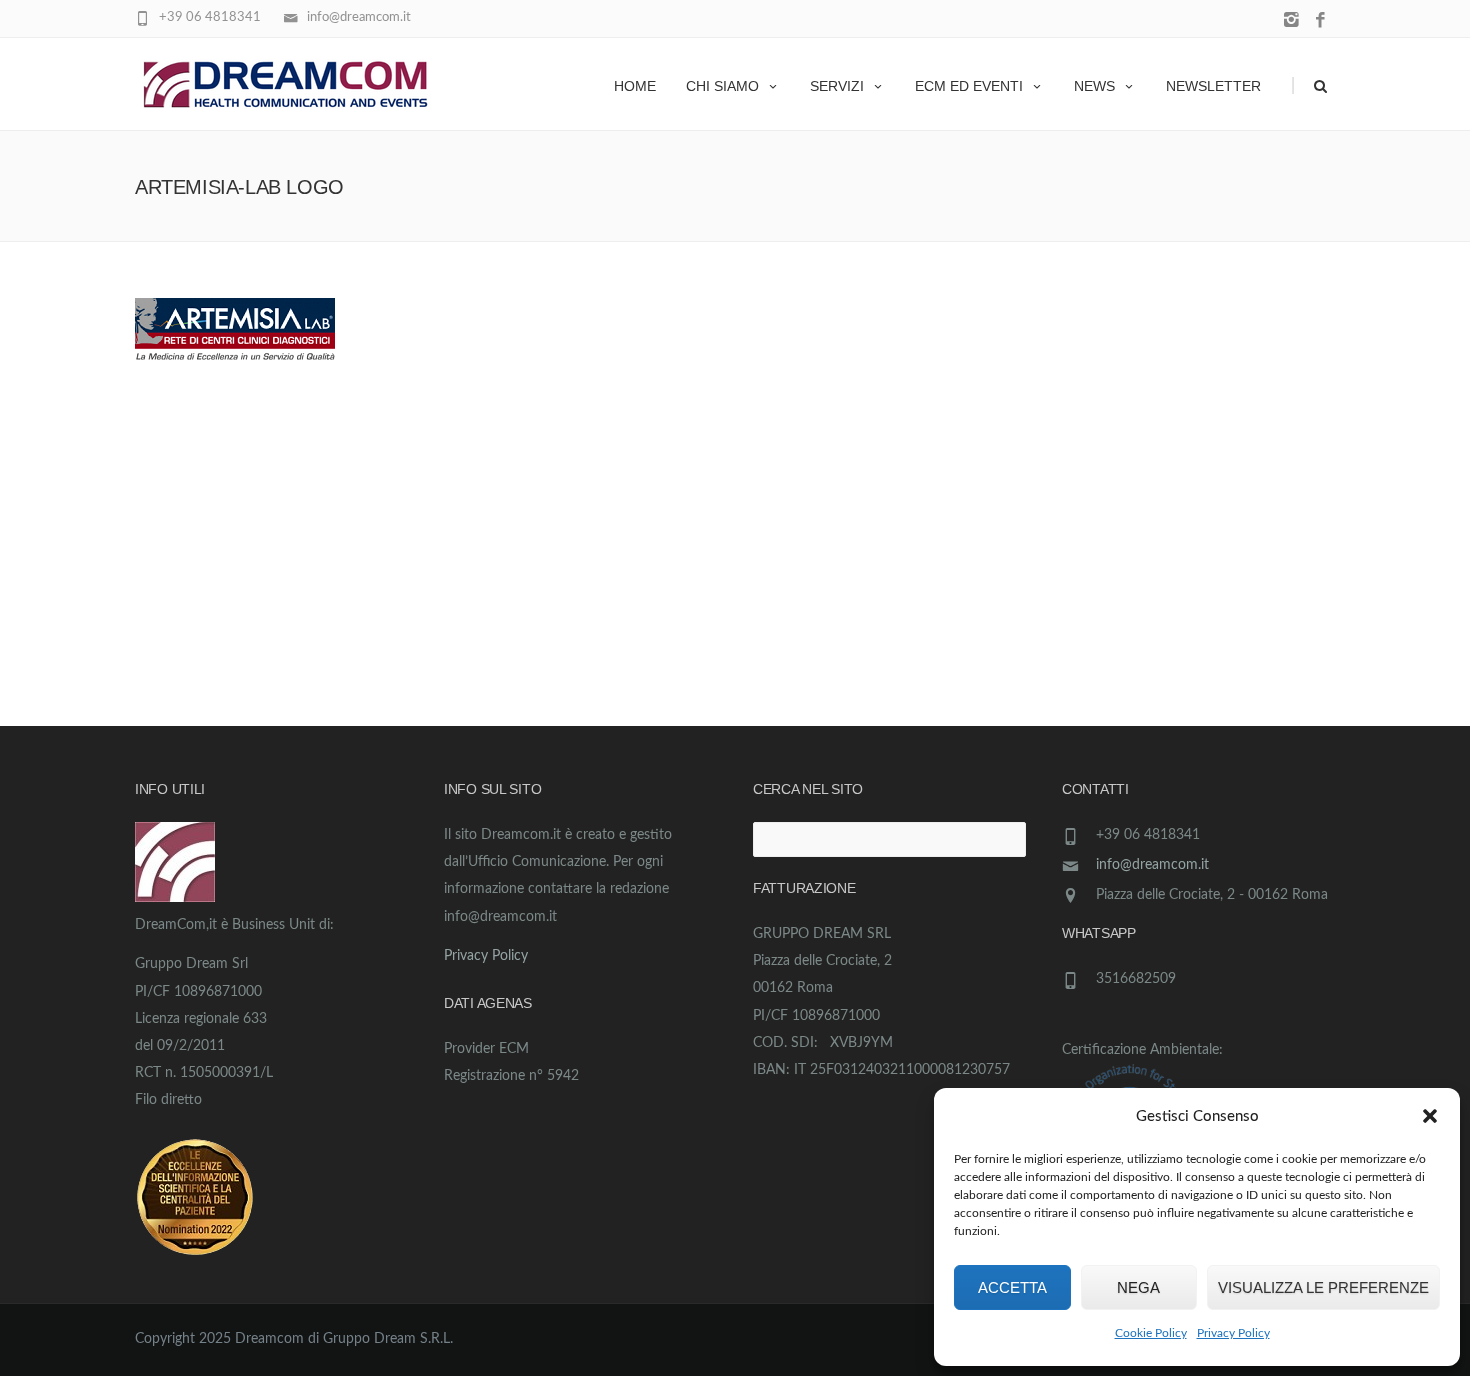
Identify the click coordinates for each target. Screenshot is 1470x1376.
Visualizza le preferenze (1323, 1287)
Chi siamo (722, 86)
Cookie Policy (1151, 1333)
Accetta (1012, 1287)
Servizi (837, 86)
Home (635, 86)
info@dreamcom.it (1152, 865)
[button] (1430, 1116)
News (1094, 86)
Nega (1138, 1287)
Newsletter (1213, 86)
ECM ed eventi (969, 86)
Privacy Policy (1233, 1333)
